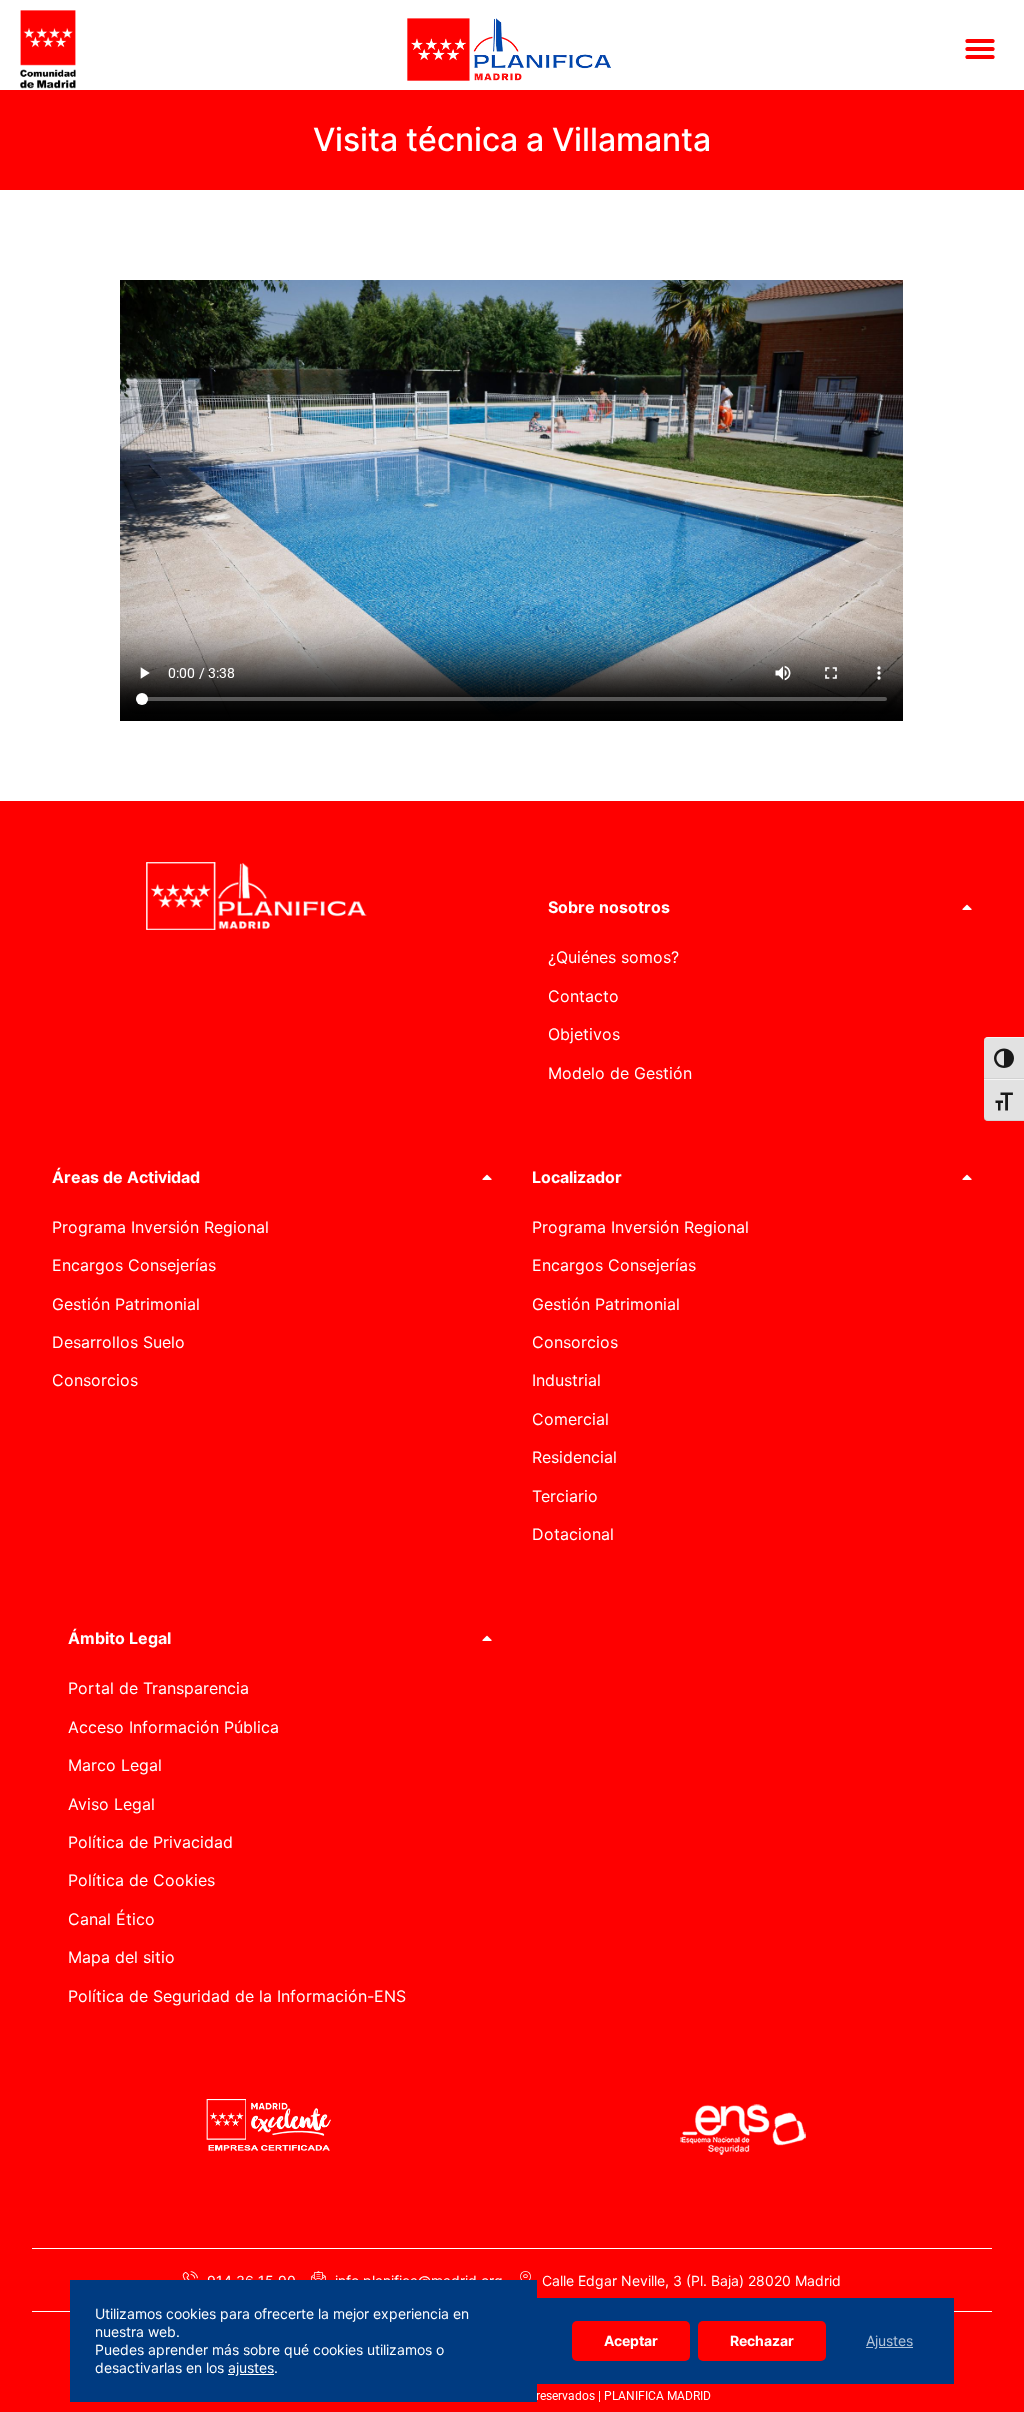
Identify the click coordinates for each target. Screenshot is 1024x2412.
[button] (980, 49)
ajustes (251, 2367)
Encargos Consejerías (134, 1265)
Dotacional (573, 1534)
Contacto (583, 996)
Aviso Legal (111, 1804)
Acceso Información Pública (173, 1727)
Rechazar (762, 2340)
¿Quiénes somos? (613, 957)
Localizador (577, 1177)
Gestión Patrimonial (126, 1304)
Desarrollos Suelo (118, 1342)
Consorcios (95, 1380)
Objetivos (584, 1034)
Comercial (570, 1419)
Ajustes (889, 2340)
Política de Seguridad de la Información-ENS (237, 1996)
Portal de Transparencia (158, 1688)
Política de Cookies (141, 1880)
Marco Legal (115, 1765)
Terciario (565, 1496)
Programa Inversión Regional (160, 1227)
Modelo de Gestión (620, 1073)
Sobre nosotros (609, 907)
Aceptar (631, 2340)
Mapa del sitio (121, 1957)
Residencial (574, 1457)
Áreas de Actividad (126, 1177)
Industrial (566, 1380)
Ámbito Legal (119, 1638)
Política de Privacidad (150, 1842)
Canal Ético (111, 1919)
